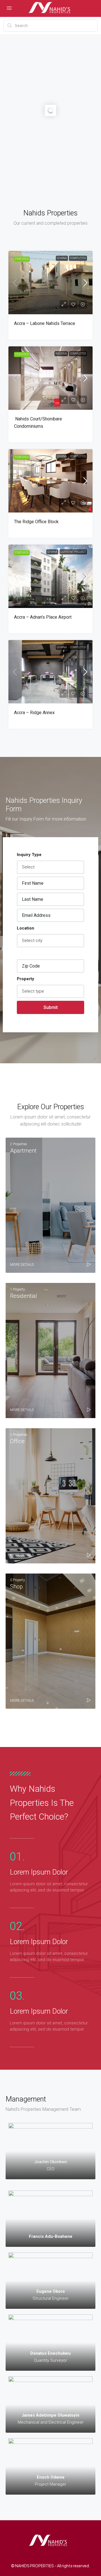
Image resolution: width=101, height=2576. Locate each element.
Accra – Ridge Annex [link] (34, 713)
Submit (51, 1007)
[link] (50, 283)
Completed (78, 258)
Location (26, 928)
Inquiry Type (29, 855)
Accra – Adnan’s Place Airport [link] (43, 617)
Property (26, 979)
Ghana (62, 258)
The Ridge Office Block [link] (36, 522)
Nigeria (61, 354)
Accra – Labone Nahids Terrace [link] (45, 323)
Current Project (73, 552)
